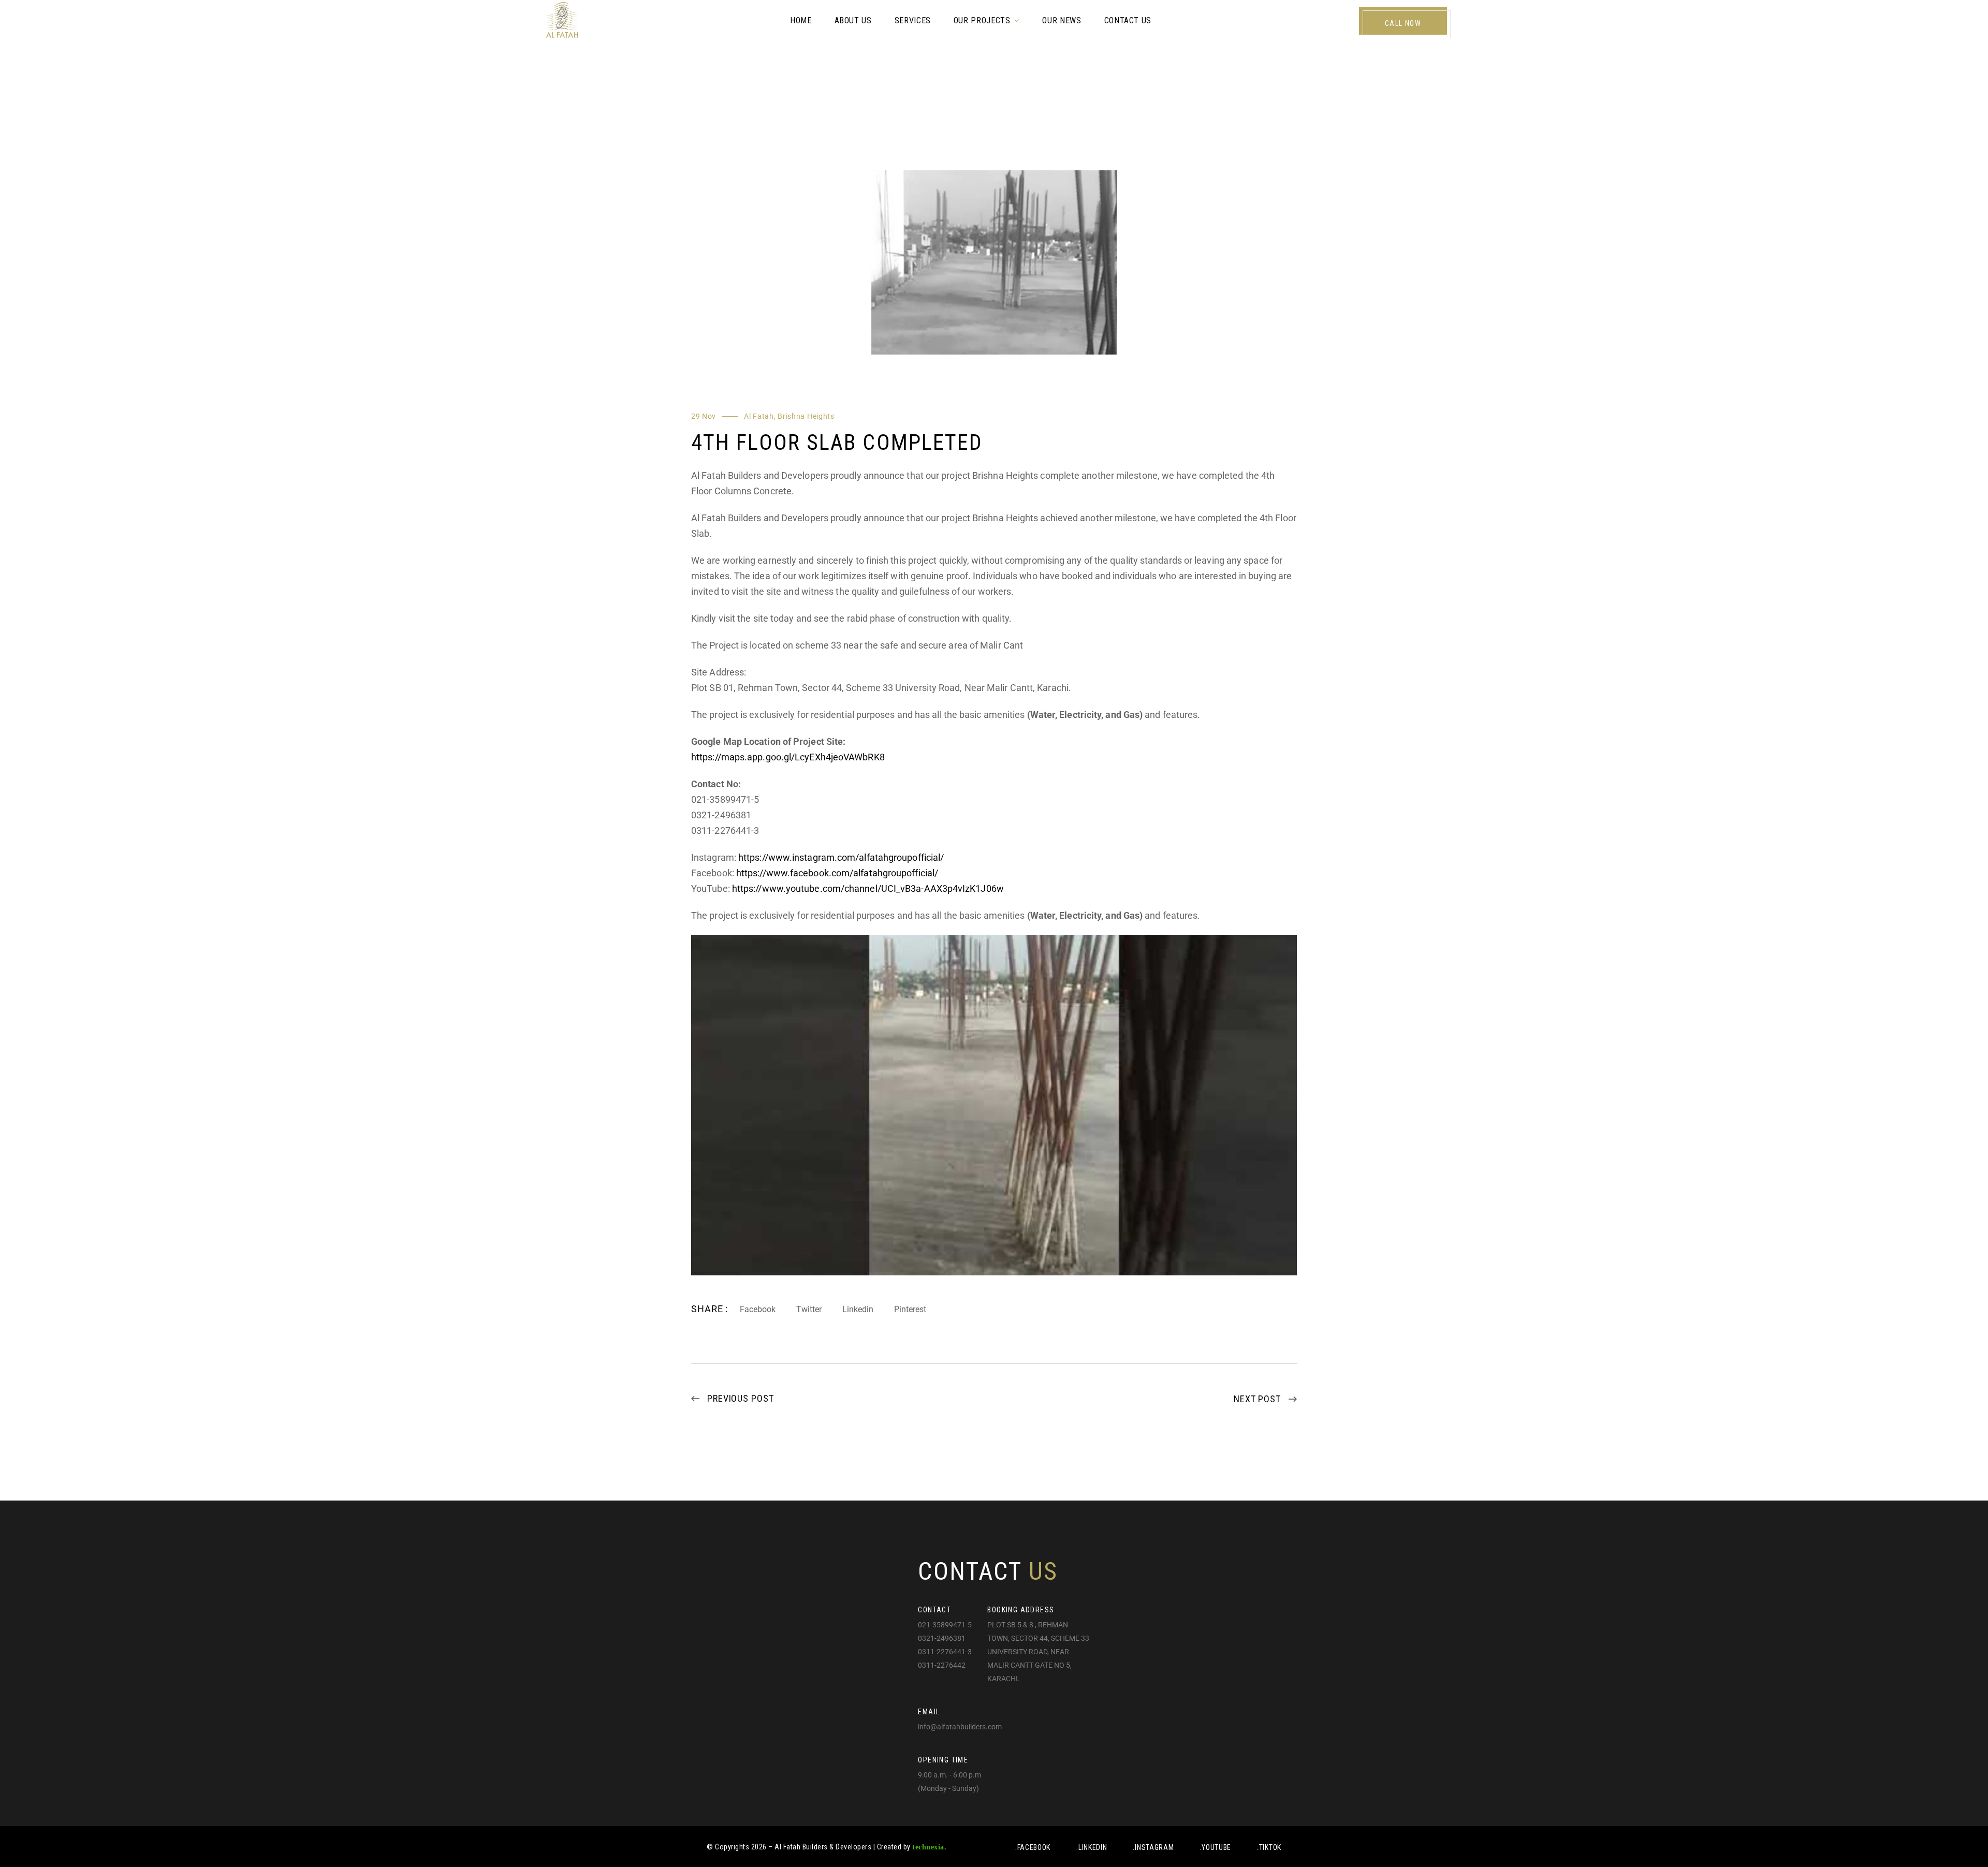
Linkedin (858, 1309)
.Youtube (1215, 1847)
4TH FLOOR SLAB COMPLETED (837, 442)
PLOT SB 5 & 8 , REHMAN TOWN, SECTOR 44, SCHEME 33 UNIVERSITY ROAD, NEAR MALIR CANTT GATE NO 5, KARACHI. (1038, 1652)
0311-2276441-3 (945, 1652)
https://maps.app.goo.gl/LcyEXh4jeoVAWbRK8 (788, 757)
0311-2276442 (942, 1665)
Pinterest (910, 1309)
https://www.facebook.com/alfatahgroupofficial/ (837, 873)
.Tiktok (1269, 1847)
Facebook (758, 1309)
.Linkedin (1092, 1847)
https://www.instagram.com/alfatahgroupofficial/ (841, 857)
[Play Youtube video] (994, 1105)
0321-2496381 (942, 1638)
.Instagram (1153, 1847)
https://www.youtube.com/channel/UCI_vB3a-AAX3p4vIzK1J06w (868, 888)
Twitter (809, 1309)
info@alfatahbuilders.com (960, 1727)
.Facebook (1033, 1847)
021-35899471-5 (945, 1625)
